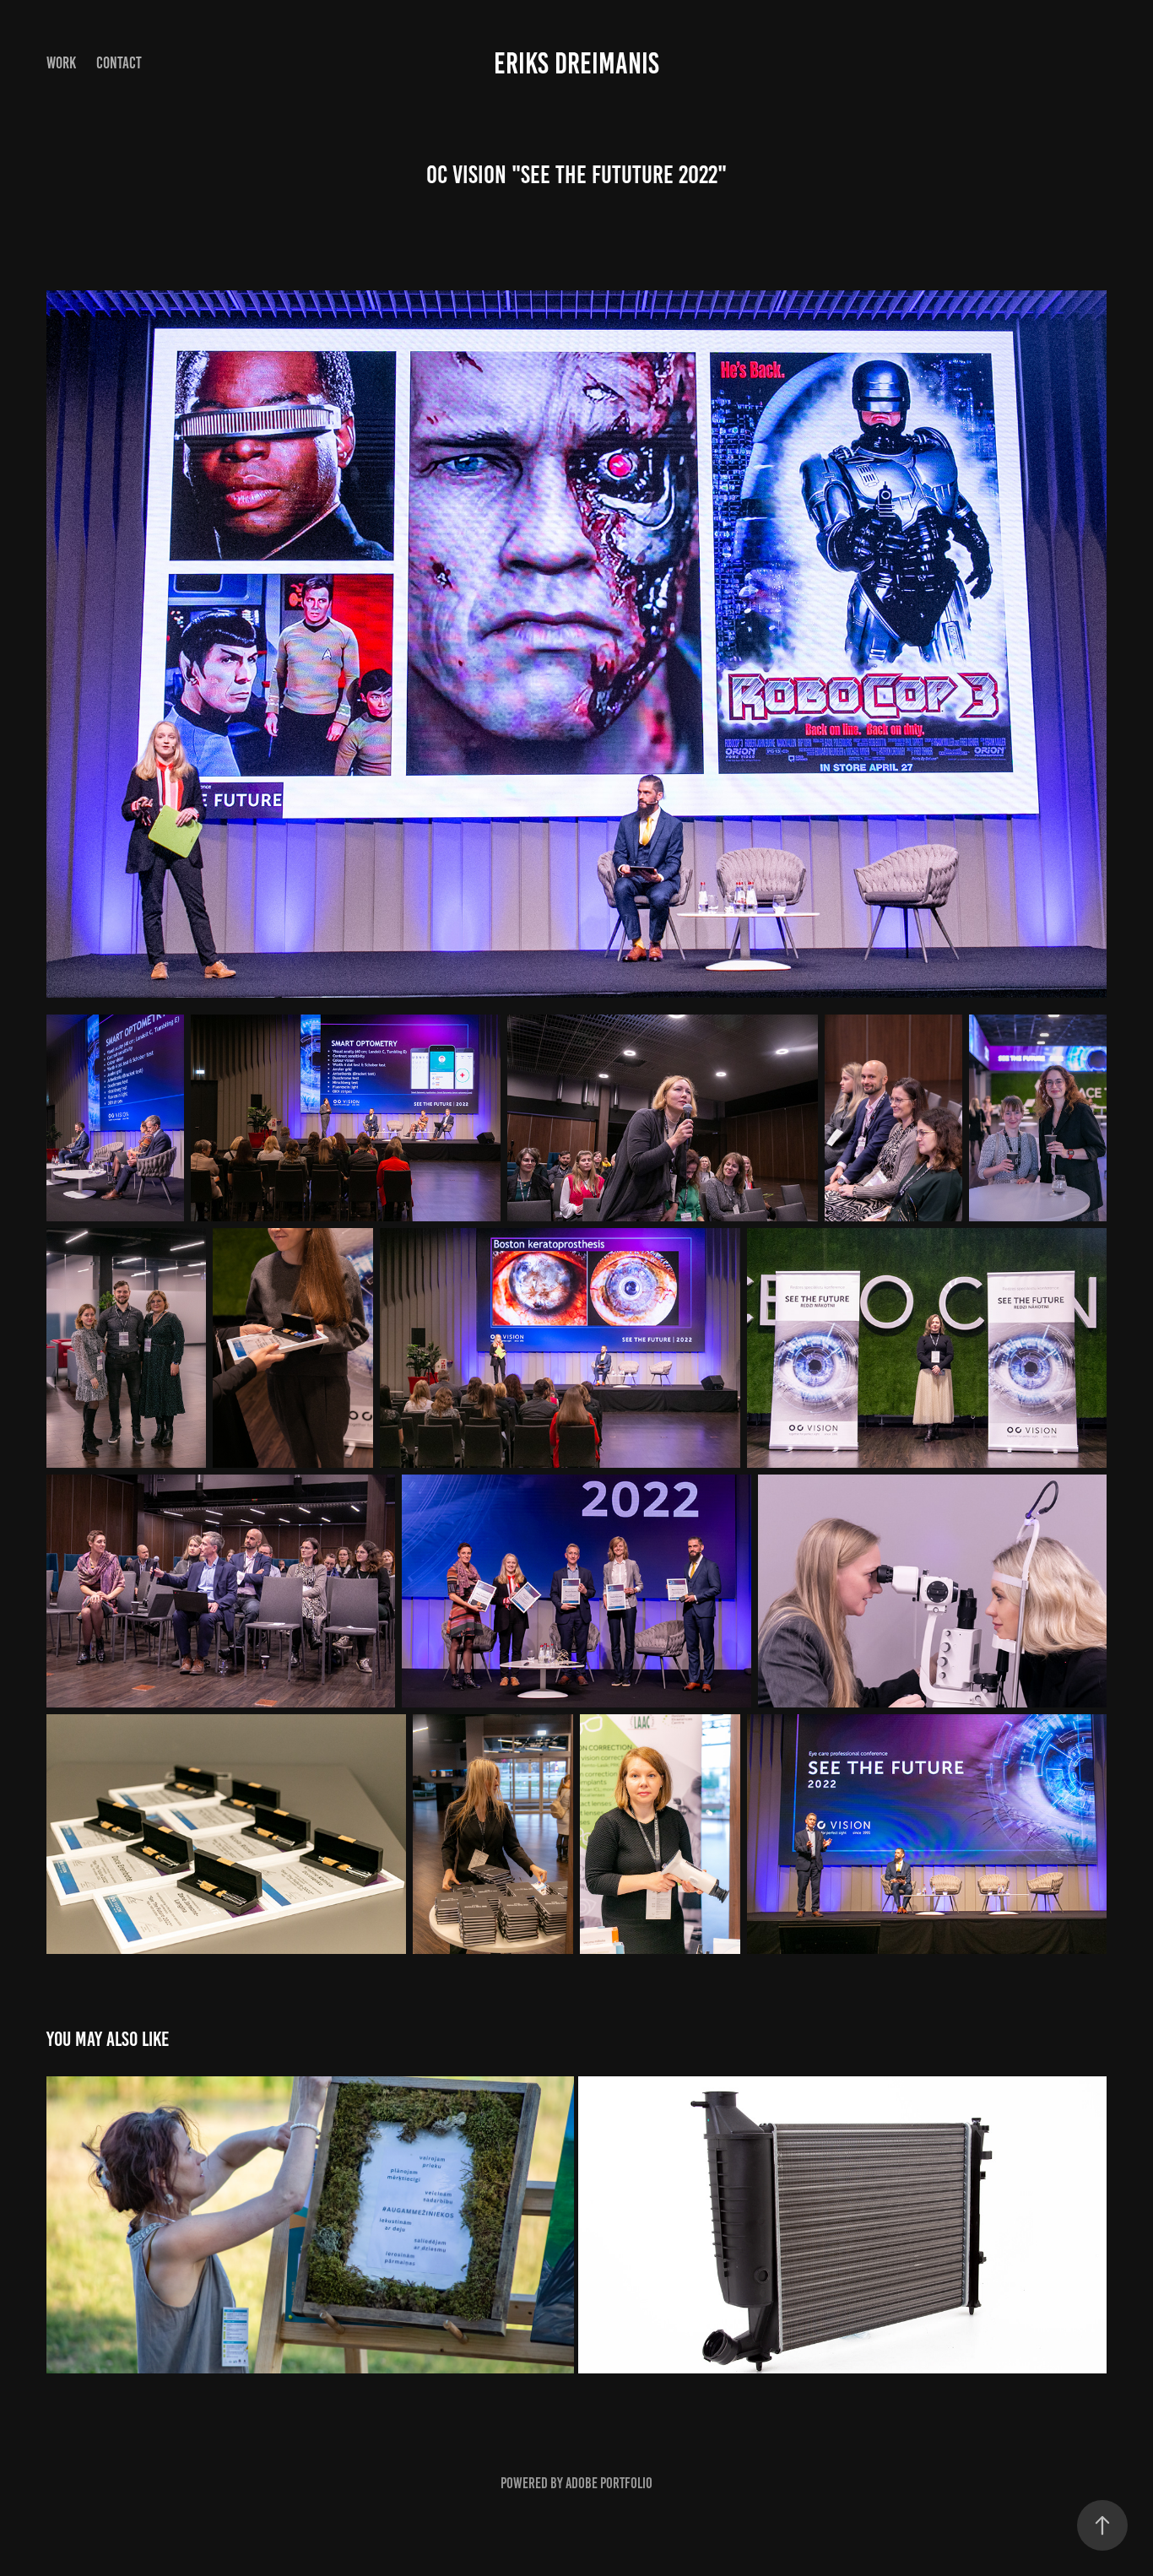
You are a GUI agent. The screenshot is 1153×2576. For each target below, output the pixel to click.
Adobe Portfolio (609, 2483)
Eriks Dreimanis (576, 63)
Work (61, 63)
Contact (119, 63)
